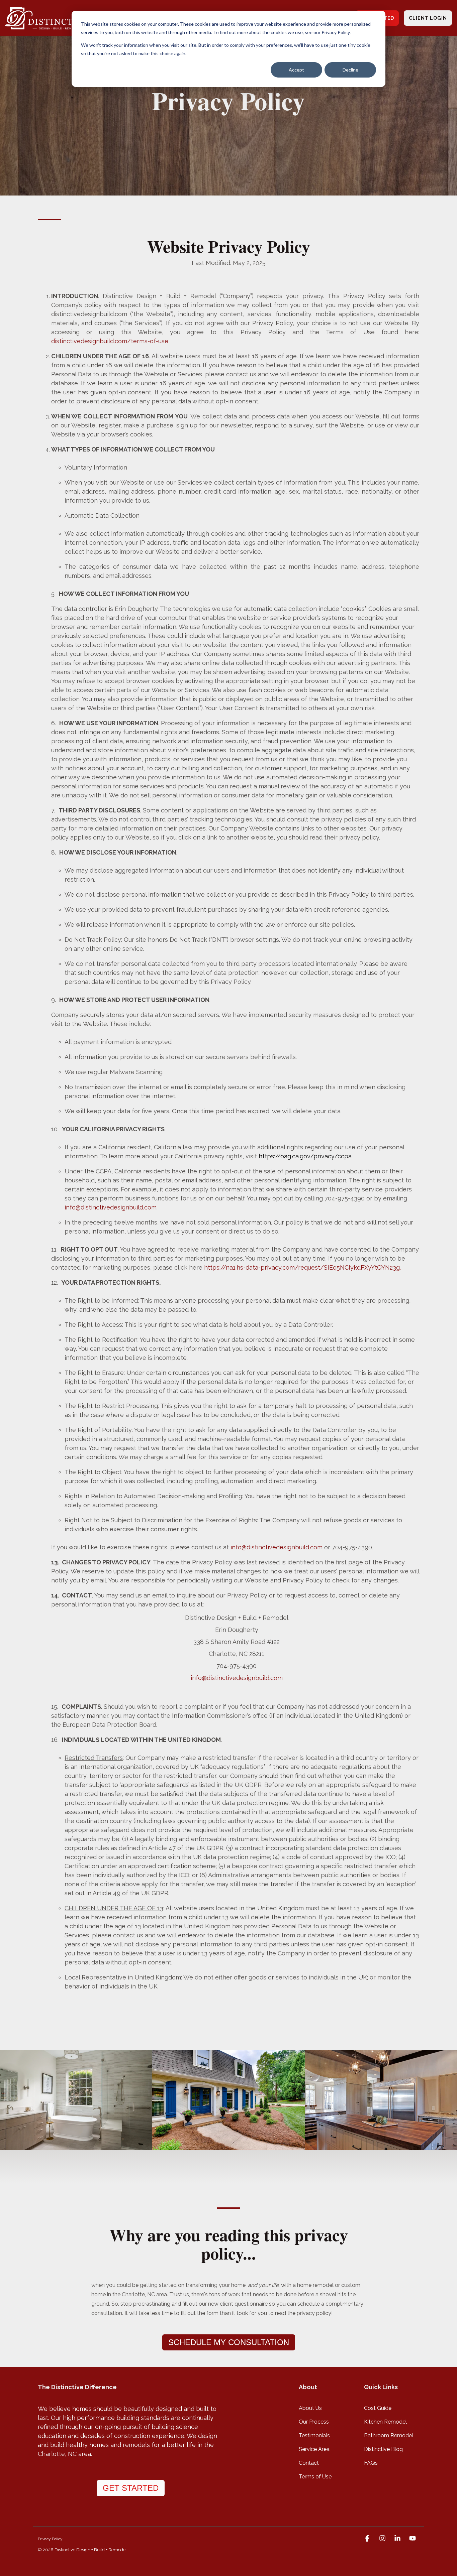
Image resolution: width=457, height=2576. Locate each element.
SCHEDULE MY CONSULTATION (229, 2342)
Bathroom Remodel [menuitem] (389, 2435)
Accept (296, 70)
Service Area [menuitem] (314, 2449)
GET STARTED (131, 2488)
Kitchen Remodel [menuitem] (385, 2422)
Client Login (428, 18)
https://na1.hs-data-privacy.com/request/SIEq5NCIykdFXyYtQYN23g (302, 1267)
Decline (350, 70)
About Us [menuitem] (310, 2408)
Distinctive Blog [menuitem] (383, 2449)
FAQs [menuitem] (371, 2463)
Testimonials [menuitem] (314, 2435)
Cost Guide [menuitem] (378, 2408)
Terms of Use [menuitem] (315, 2477)
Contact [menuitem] (309, 2463)
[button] (368, 2539)
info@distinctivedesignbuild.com (237, 1678)
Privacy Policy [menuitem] (50, 2539)
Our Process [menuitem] (314, 2422)
